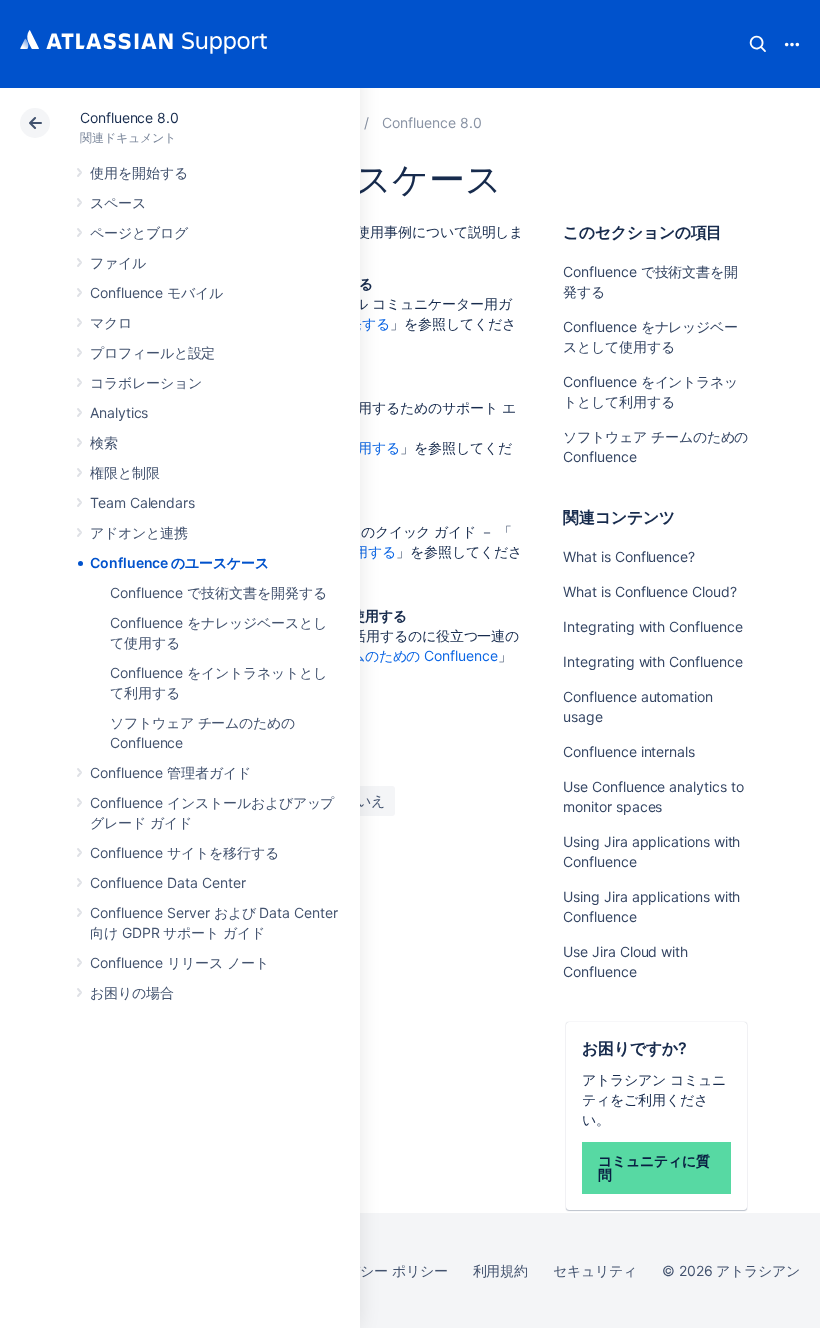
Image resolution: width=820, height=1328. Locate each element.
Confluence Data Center (167, 882)
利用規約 (501, 1270)
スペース (118, 202)
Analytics (119, 412)
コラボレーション (145, 382)
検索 (758, 44)
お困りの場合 (132, 992)
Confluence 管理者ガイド (170, 772)
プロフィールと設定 (152, 352)
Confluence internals (629, 751)
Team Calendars (142, 502)
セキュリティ (595, 1270)
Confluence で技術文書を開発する (218, 592)
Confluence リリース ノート (179, 962)
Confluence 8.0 (129, 117)
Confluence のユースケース (179, 562)
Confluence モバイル (156, 292)
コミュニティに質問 (653, 1167)
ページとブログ (139, 232)
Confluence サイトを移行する (184, 852)
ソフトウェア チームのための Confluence (366, 655)
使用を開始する (139, 172)
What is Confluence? (629, 556)
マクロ (111, 322)
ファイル (118, 262)
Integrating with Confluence (652, 626)
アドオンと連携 (139, 532)
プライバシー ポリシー (375, 1270)
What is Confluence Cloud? (649, 591)
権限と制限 (125, 472)
